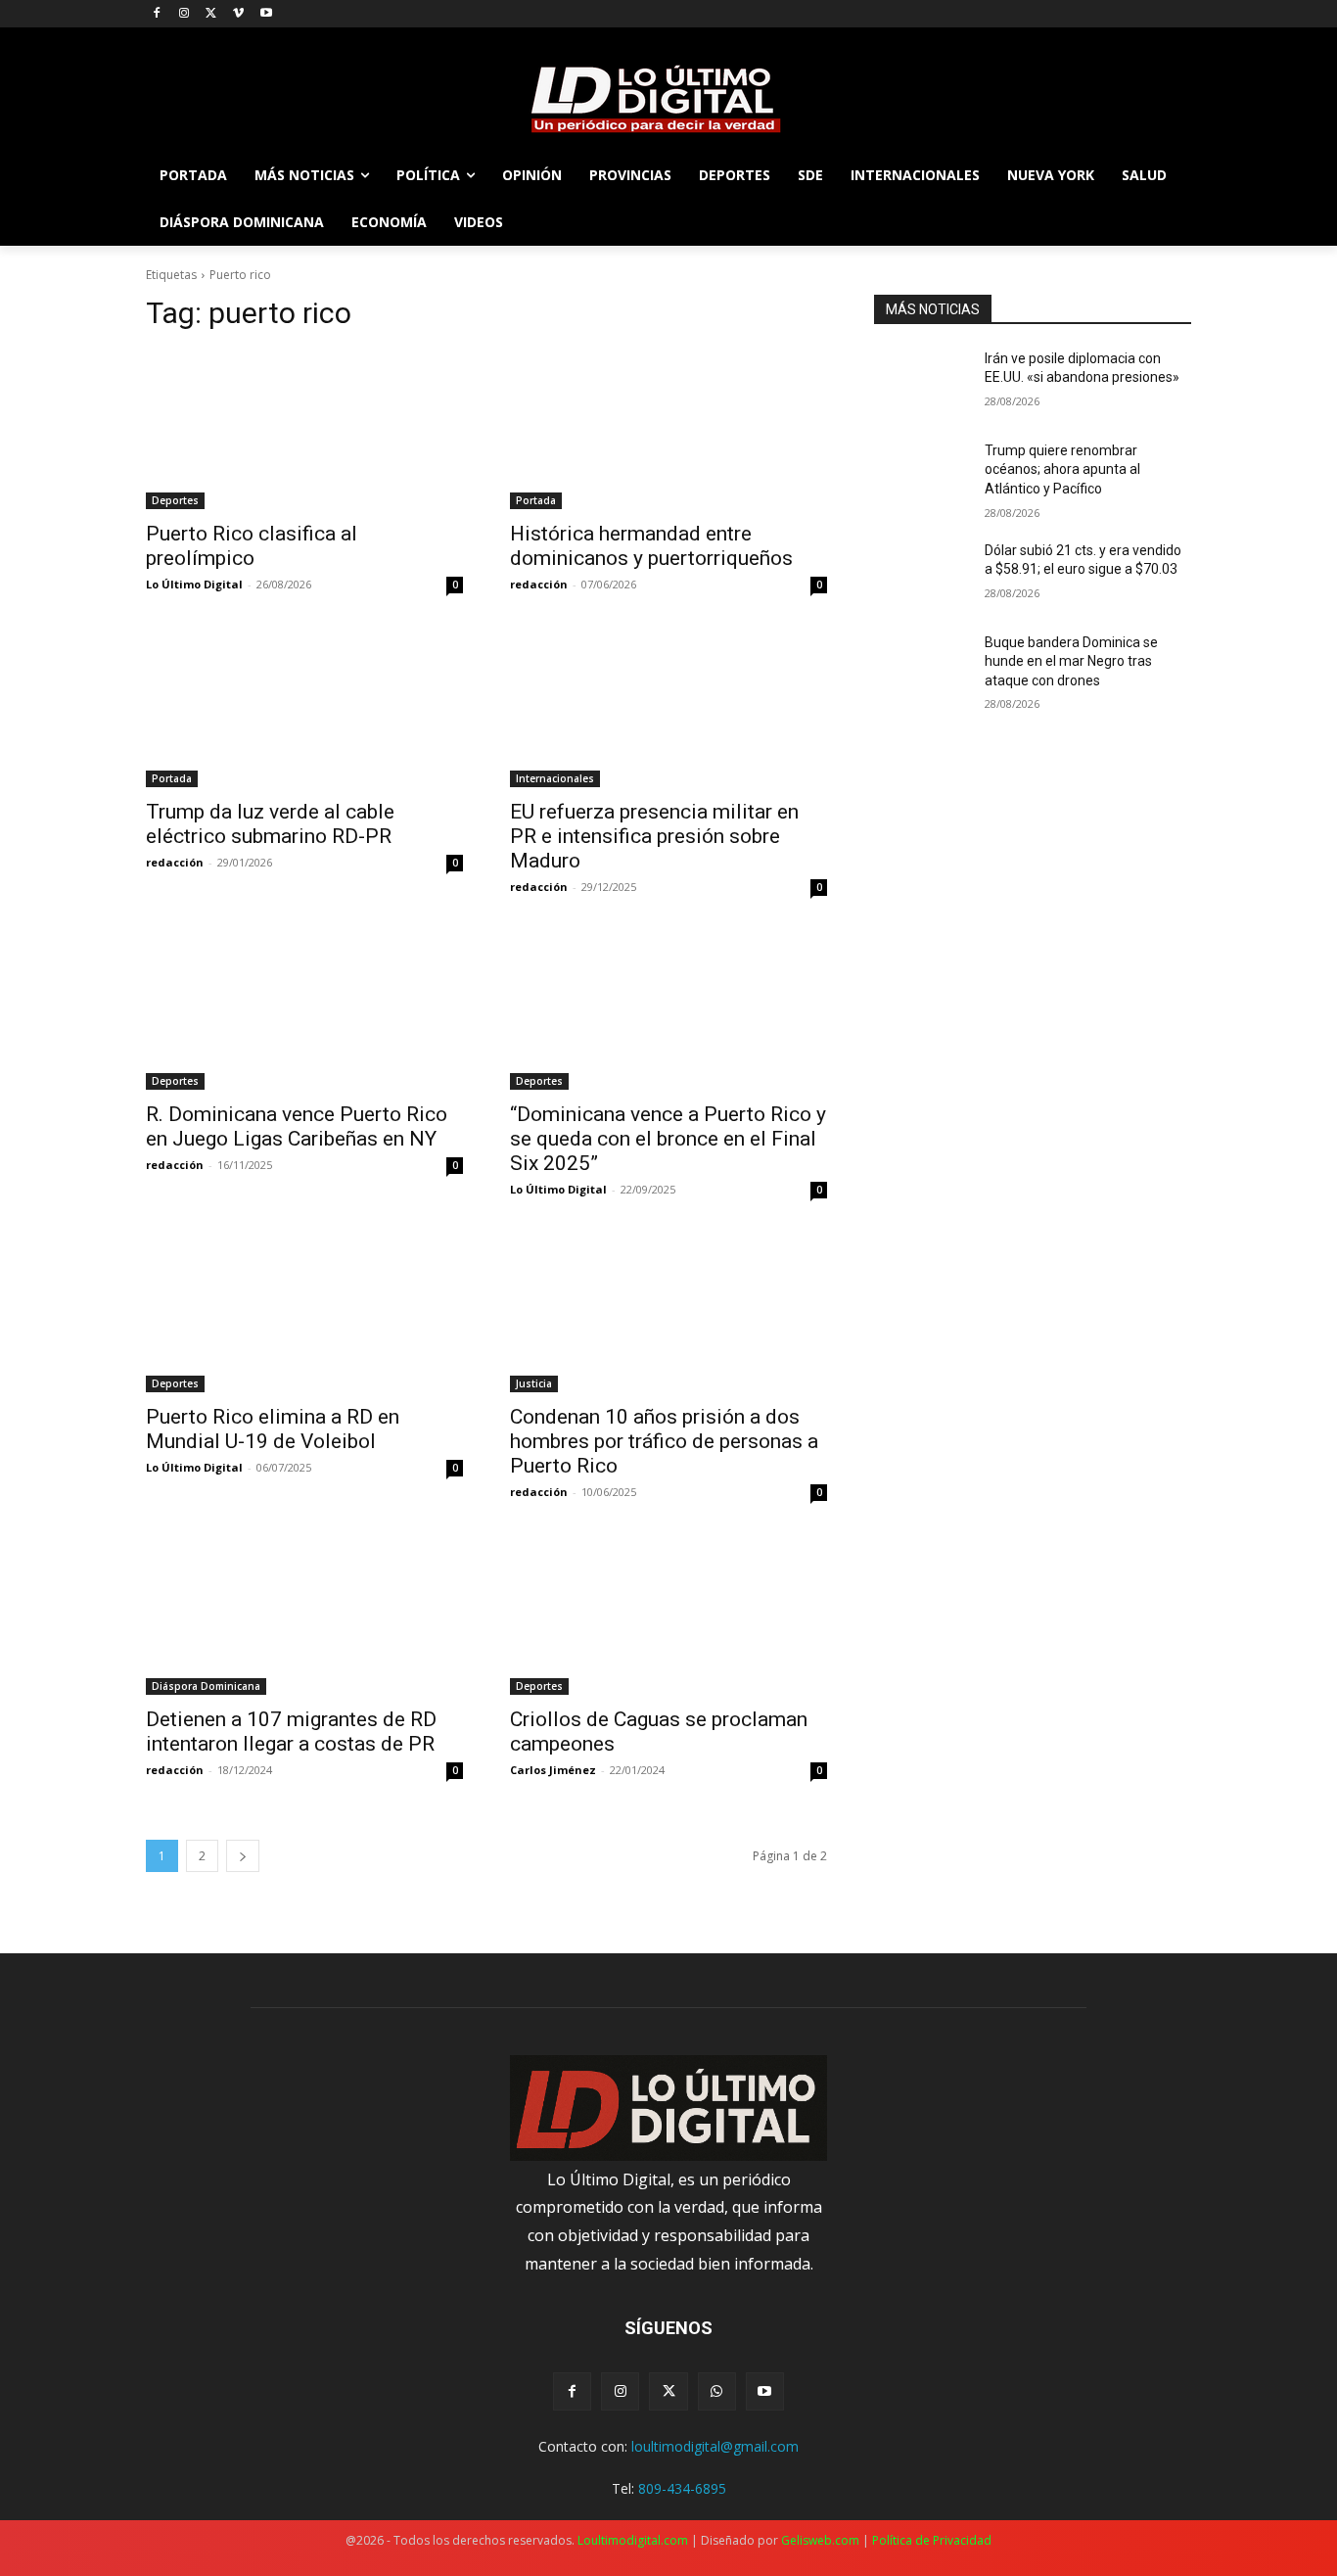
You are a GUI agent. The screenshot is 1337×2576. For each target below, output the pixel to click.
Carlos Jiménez (553, 1770)
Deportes (175, 500)
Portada (536, 500)
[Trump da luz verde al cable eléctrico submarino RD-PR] (304, 708)
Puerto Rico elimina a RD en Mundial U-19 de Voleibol (273, 1429)
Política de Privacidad (932, 2540)
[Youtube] (266, 14)
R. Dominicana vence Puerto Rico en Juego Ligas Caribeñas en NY (297, 1126)
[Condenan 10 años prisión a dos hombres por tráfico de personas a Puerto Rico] (668, 1313)
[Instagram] (184, 14)
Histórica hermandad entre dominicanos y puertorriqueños (651, 546)
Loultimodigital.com (633, 2540)
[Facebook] (157, 14)
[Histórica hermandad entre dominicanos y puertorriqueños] (668, 430)
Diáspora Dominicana (206, 1686)
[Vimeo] (238, 14)
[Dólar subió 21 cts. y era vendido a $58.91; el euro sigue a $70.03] (922, 575)
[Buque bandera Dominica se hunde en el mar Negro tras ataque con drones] (922, 667)
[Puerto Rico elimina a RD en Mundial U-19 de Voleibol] (304, 1313)
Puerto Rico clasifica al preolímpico (252, 546)
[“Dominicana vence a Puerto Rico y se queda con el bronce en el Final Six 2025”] (668, 1010)
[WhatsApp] (717, 2391)
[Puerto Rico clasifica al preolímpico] (304, 430)
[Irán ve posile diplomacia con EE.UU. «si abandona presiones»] (922, 383)
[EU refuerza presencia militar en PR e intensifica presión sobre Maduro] (668, 708)
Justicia (534, 1383)
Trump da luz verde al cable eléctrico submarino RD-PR (270, 824)
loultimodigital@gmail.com (715, 2446)
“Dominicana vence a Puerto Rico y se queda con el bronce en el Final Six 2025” (668, 1139)
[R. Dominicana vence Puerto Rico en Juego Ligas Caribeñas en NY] (304, 1010)
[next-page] (243, 1856)
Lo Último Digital (194, 584)
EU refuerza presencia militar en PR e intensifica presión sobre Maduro (654, 836)
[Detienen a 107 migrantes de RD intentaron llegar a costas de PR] (304, 1616)
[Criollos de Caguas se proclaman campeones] (668, 1616)
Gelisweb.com (820, 2540)
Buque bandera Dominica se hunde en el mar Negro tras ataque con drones (1071, 661)
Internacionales (555, 778)
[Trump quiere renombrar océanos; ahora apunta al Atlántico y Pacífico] (922, 475)
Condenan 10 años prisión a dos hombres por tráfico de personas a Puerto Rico (664, 1441)
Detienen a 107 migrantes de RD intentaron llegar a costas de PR (291, 1732)
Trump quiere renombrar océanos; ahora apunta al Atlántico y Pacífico (1062, 469)
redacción (539, 584)
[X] (212, 14)
